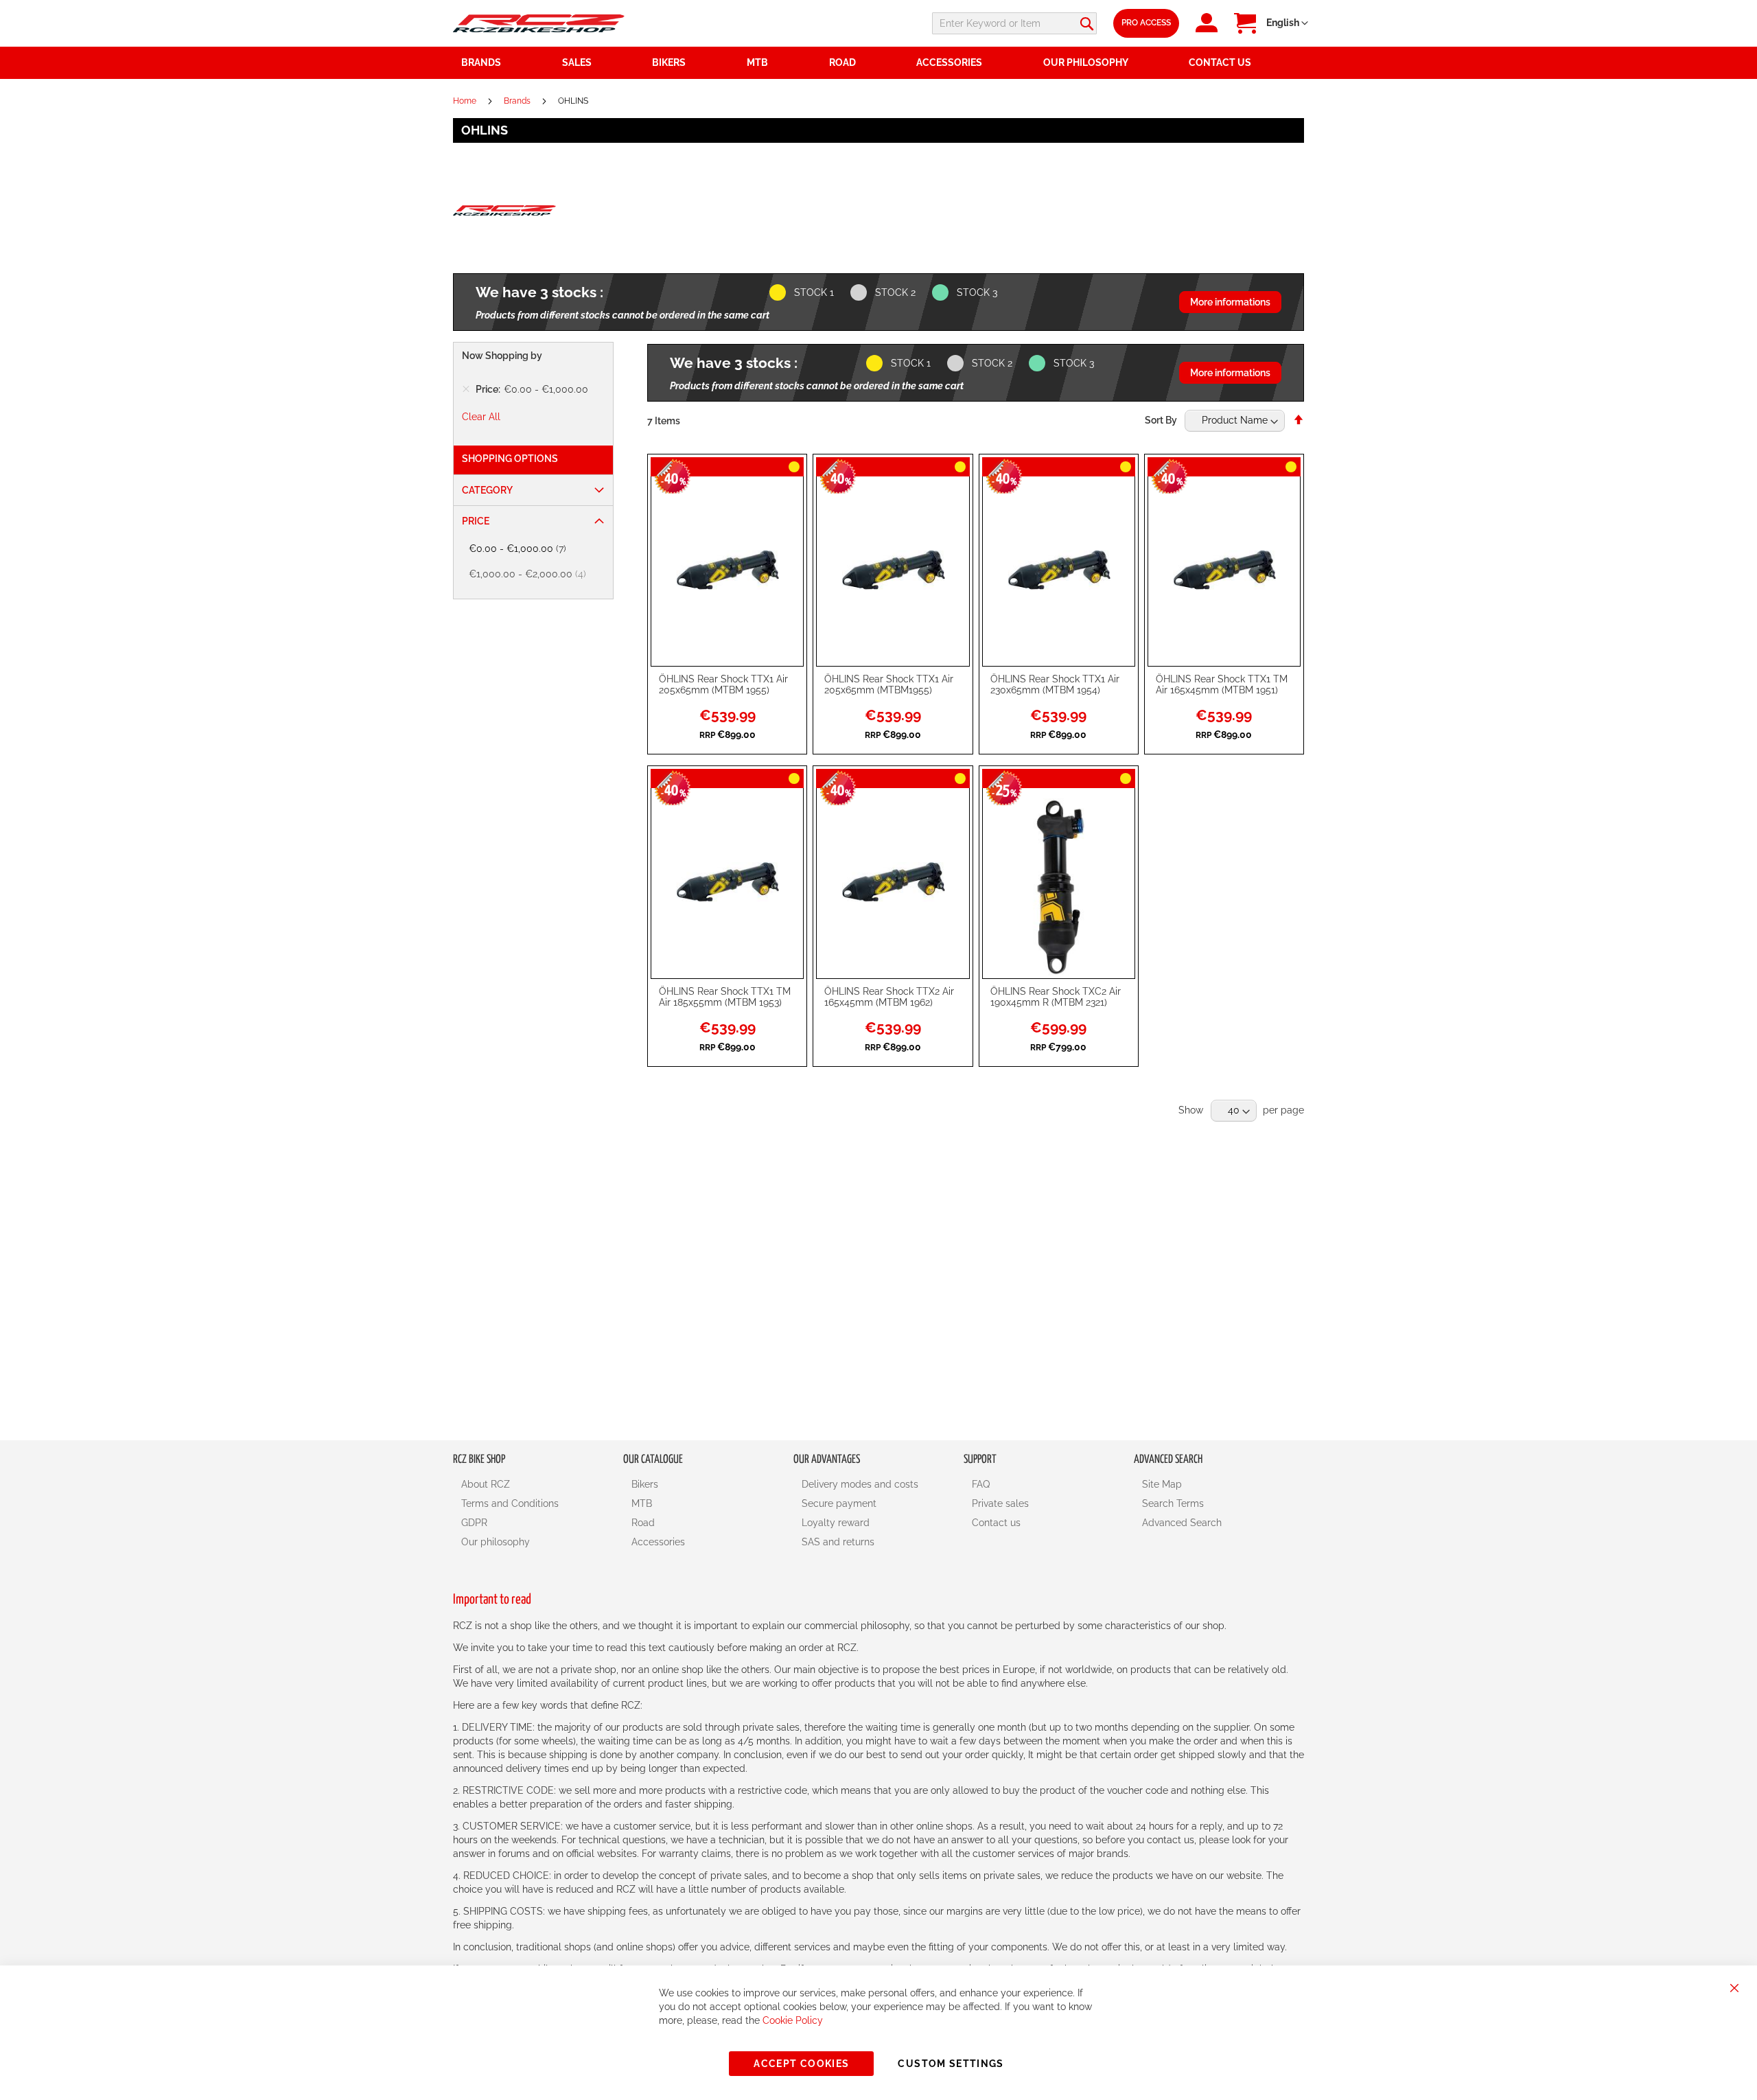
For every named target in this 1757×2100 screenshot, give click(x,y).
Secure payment (839, 1503)
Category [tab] (487, 490)
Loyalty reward (836, 1523)
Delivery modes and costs (860, 1484)
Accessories (658, 1542)
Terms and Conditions (510, 1503)
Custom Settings (951, 2064)
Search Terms (1173, 1503)
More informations (1230, 302)
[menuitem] (599, 63)
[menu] (878, 63)
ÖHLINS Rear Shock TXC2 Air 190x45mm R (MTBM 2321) (1056, 997)
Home (466, 101)
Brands (518, 101)
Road (643, 1523)
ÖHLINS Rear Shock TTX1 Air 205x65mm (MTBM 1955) (723, 684)
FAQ (981, 1484)
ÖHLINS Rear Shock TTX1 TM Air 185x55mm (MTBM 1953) (725, 997)
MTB (642, 1503)
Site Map (1162, 1484)
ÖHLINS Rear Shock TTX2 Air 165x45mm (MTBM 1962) (889, 997)
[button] (1287, 23)
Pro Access (1146, 23)
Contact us (996, 1523)
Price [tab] (476, 521)
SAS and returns (838, 1542)
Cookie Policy (793, 2020)
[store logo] (539, 23)
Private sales (1000, 1503)
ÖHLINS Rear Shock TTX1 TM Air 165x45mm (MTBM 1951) (1222, 684)
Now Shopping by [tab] (502, 356)
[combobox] (1014, 23)
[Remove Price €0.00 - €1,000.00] (466, 389)
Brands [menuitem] (481, 62)
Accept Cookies (801, 2064)
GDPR (474, 1523)
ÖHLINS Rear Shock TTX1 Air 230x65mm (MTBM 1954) (1055, 684)
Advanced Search (1182, 1523)
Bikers (645, 1484)
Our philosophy (496, 1542)
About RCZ (486, 1484)
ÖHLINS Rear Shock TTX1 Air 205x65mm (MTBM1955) (889, 684)
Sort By (1161, 420)
